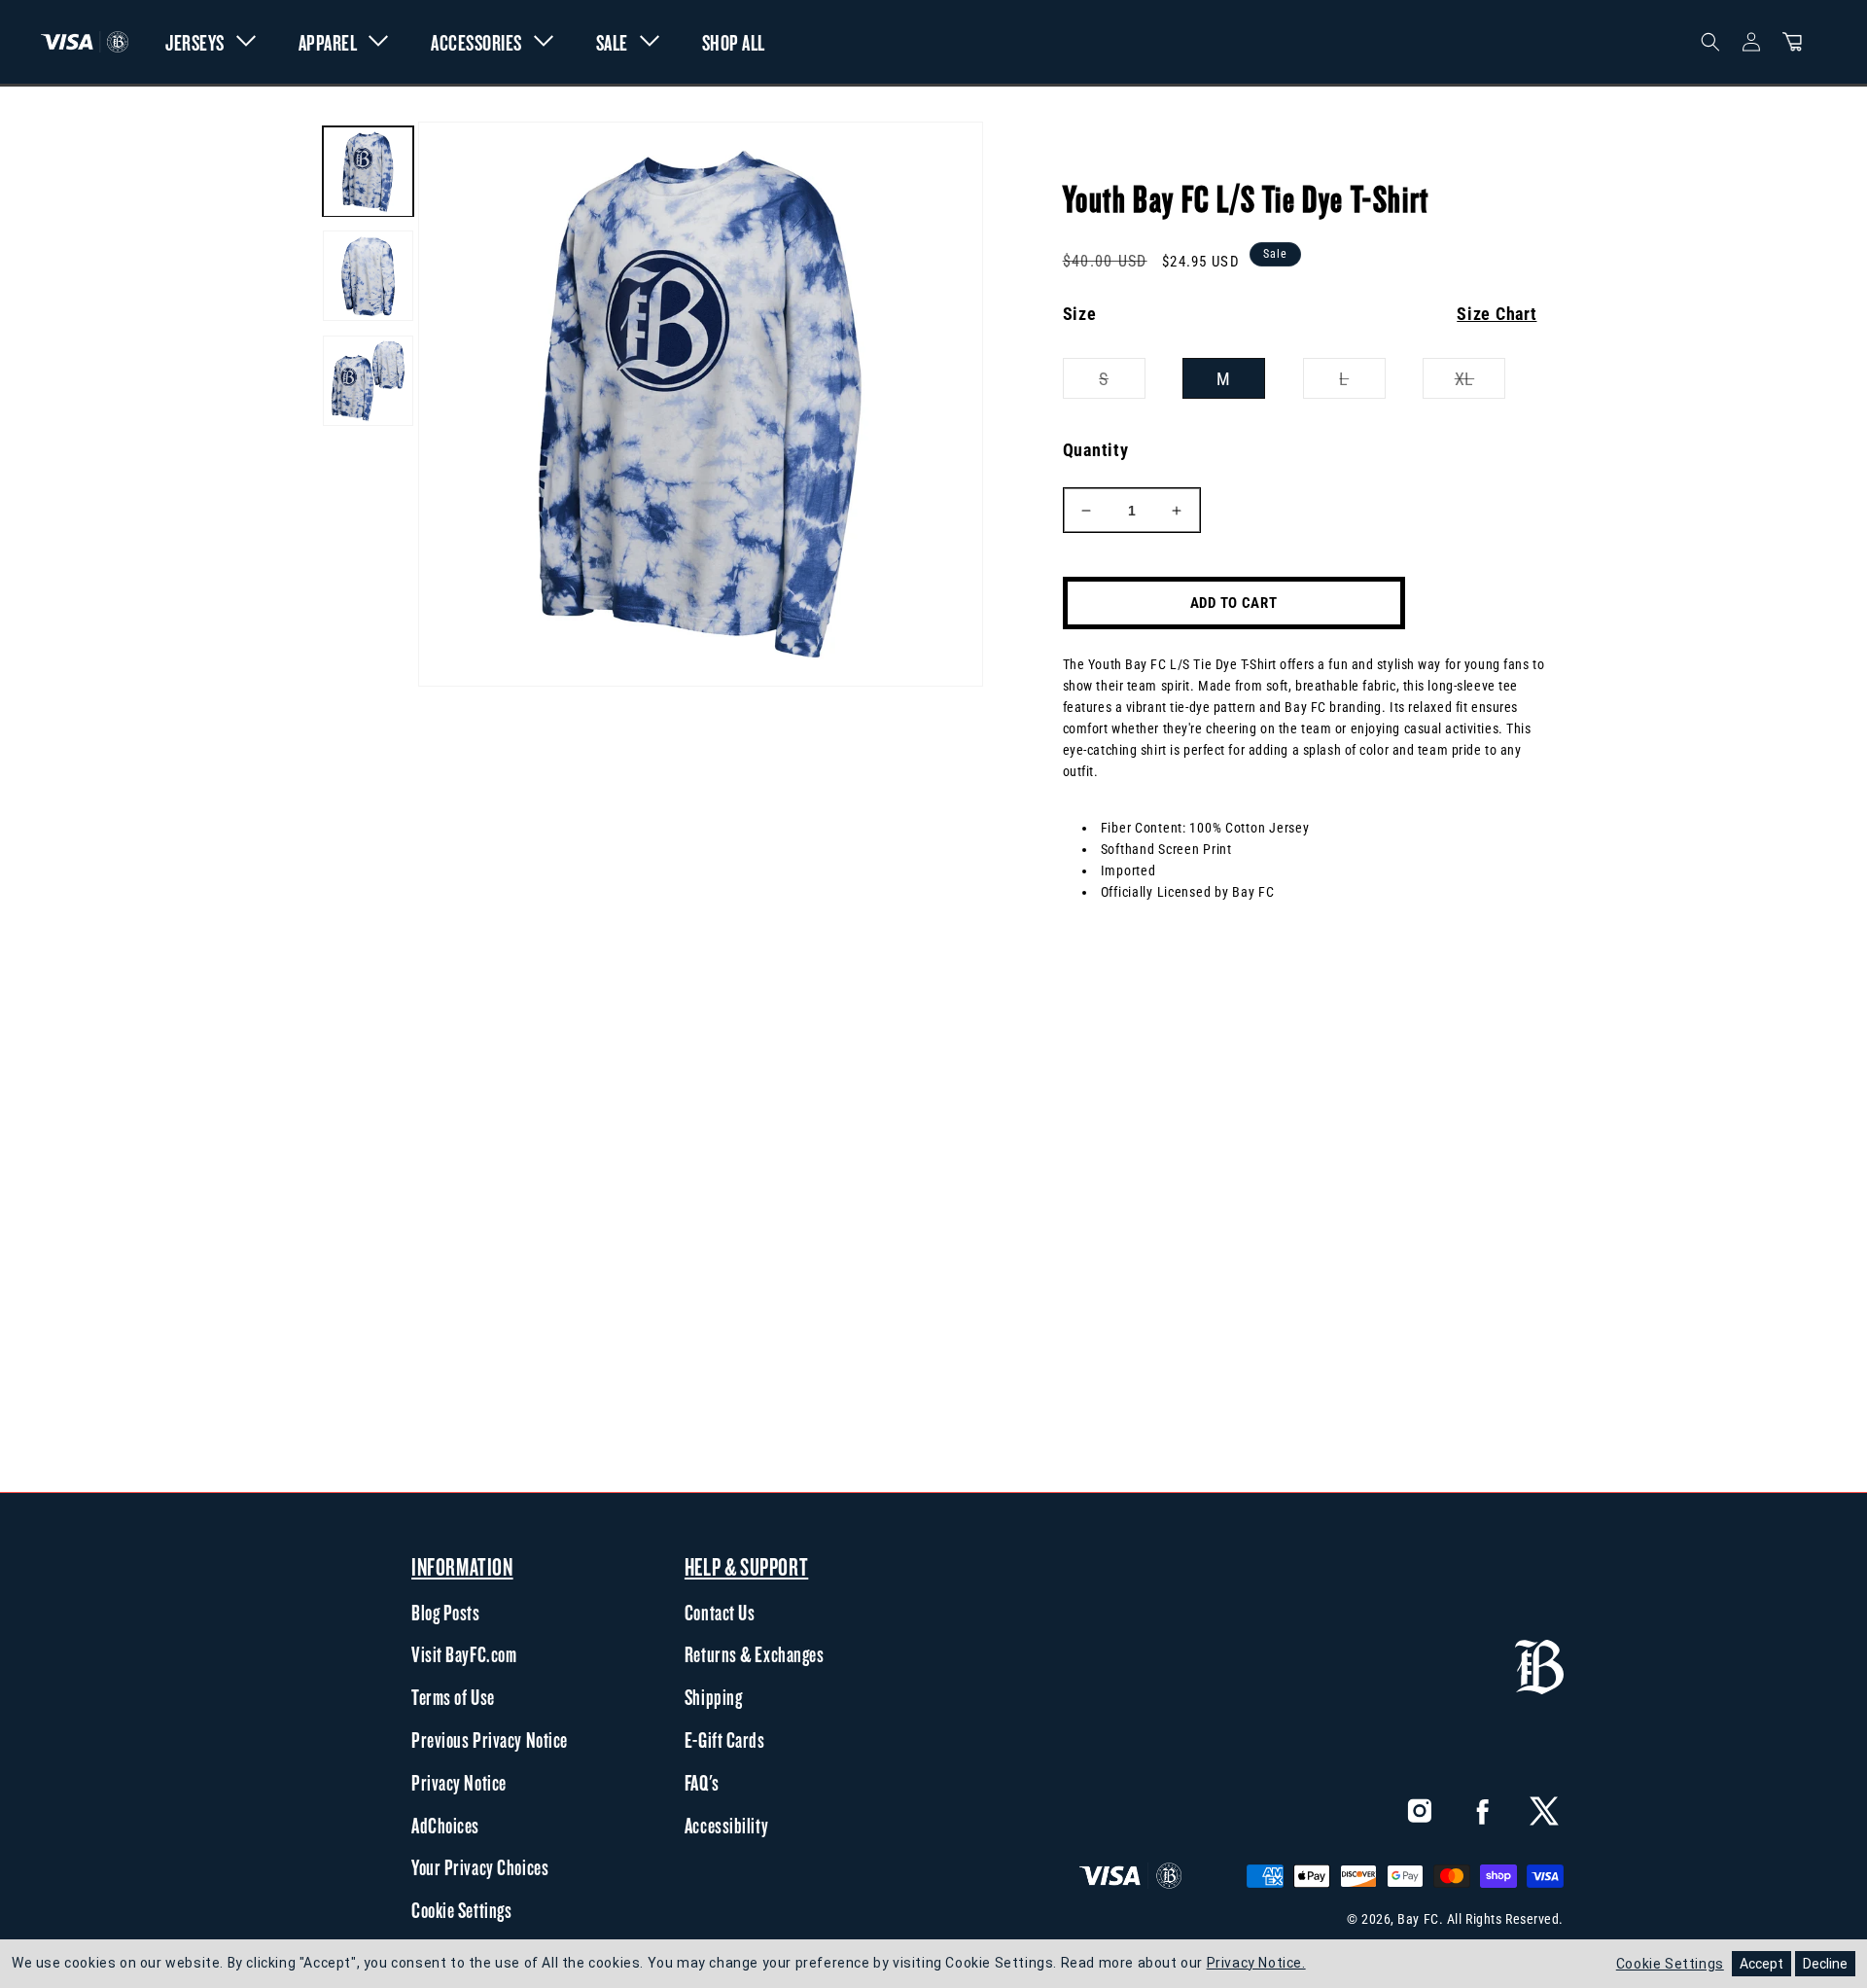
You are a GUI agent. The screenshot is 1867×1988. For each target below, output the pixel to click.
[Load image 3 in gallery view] (368, 381)
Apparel (328, 42)
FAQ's (702, 1783)
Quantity (1096, 450)
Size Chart (1497, 314)
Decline (1825, 1964)
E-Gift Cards (725, 1740)
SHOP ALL (734, 42)
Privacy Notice (459, 1783)
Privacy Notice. (1256, 1963)
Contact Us (720, 1613)
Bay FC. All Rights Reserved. (1480, 1919)
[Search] (1710, 42)
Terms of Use (453, 1697)
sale (612, 42)
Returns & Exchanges (755, 1654)
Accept (1761, 1964)
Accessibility (726, 1826)
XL (1480, 383)
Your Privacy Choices (480, 1867)
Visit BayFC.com (464, 1654)
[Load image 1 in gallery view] (368, 172)
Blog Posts (446, 1613)
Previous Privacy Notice (490, 1740)
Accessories (476, 42)
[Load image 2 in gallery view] (368, 277)
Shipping (713, 1697)
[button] (1792, 42)
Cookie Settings (461, 1910)
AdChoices (445, 1826)
